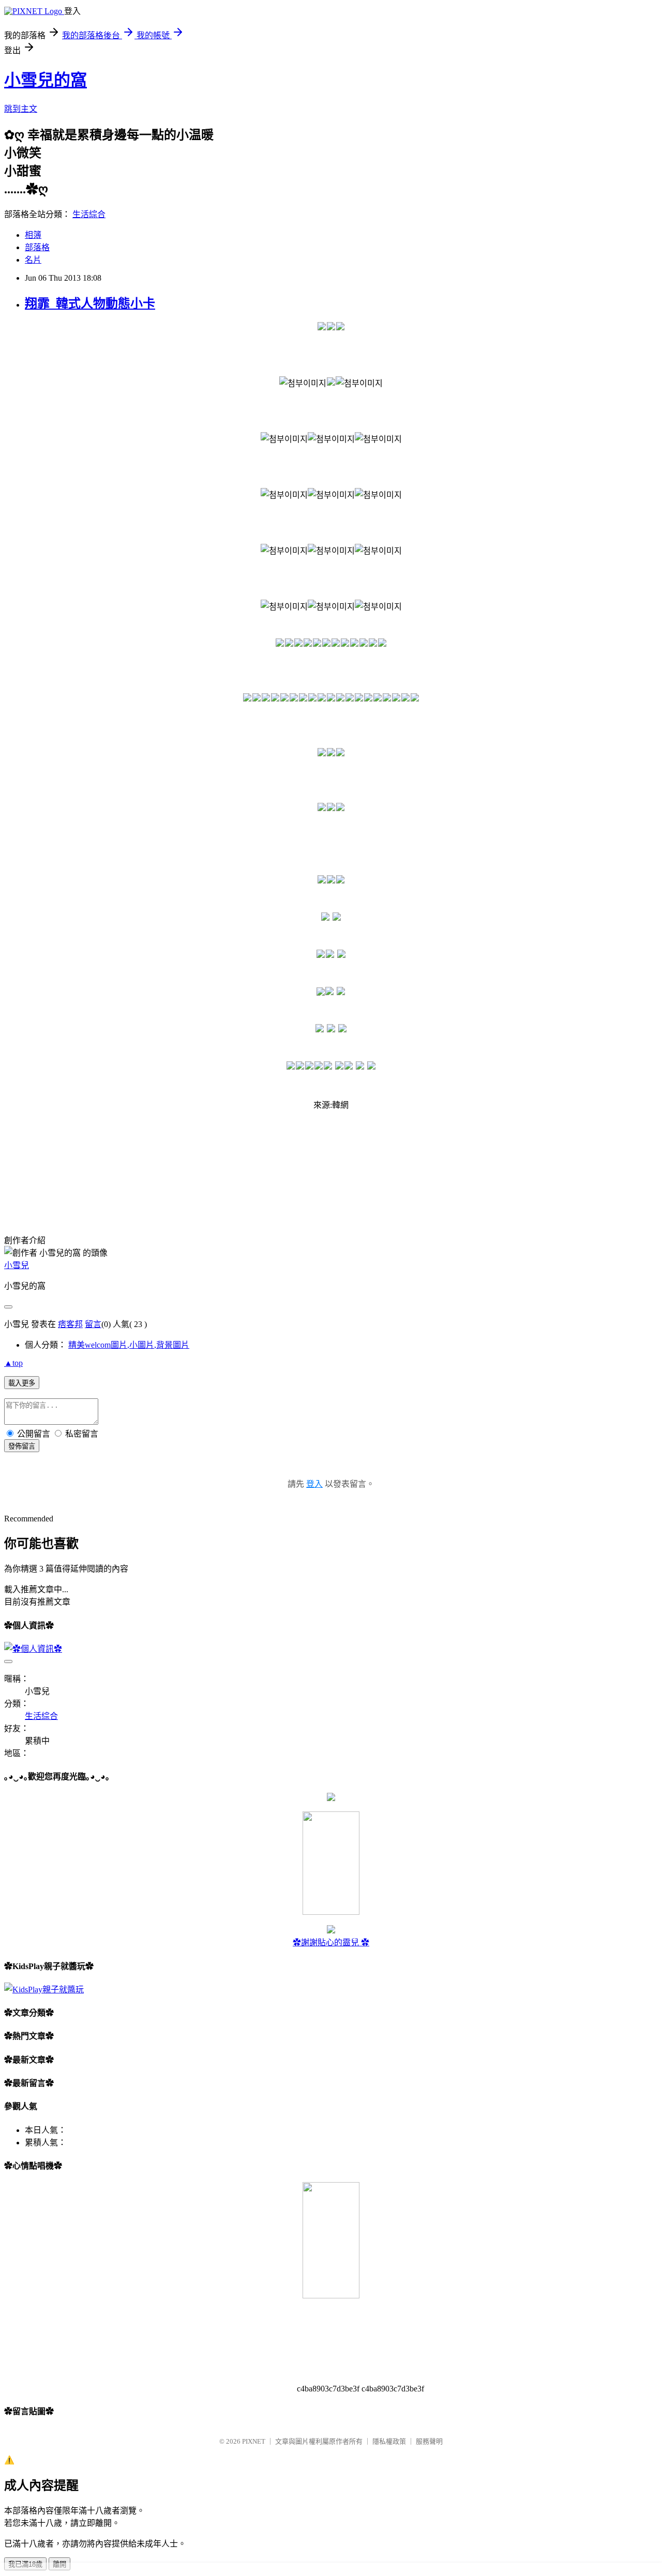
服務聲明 (429, 2441)
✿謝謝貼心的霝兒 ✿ (331, 1942)
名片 (33, 260)
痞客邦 (70, 1324)
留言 (93, 1324)
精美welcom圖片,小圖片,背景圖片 (129, 1345)
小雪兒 (17, 1265)
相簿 (33, 235)
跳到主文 (21, 109)
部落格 (37, 247)
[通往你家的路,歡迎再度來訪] (331, 1798)
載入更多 (22, 1383)
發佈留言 (22, 1446)
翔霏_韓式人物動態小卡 (90, 303)
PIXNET (254, 2441)
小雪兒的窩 (46, 80)
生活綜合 (89, 214)
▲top (13, 1363)
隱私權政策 (389, 2441)
